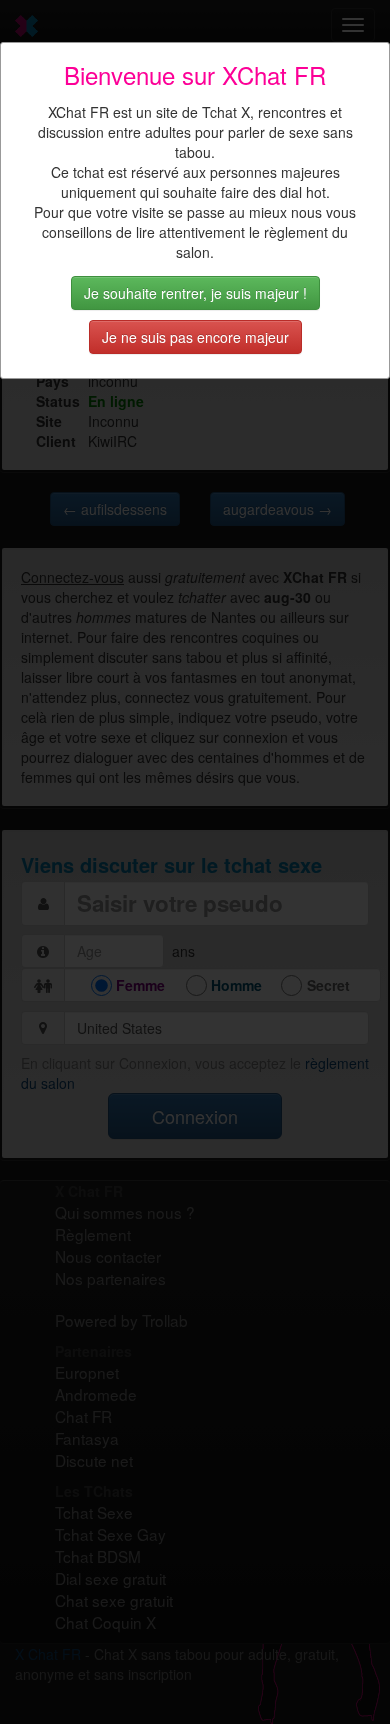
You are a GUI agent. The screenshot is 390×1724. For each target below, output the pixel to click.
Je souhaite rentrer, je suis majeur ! (195, 293)
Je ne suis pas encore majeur (195, 337)
